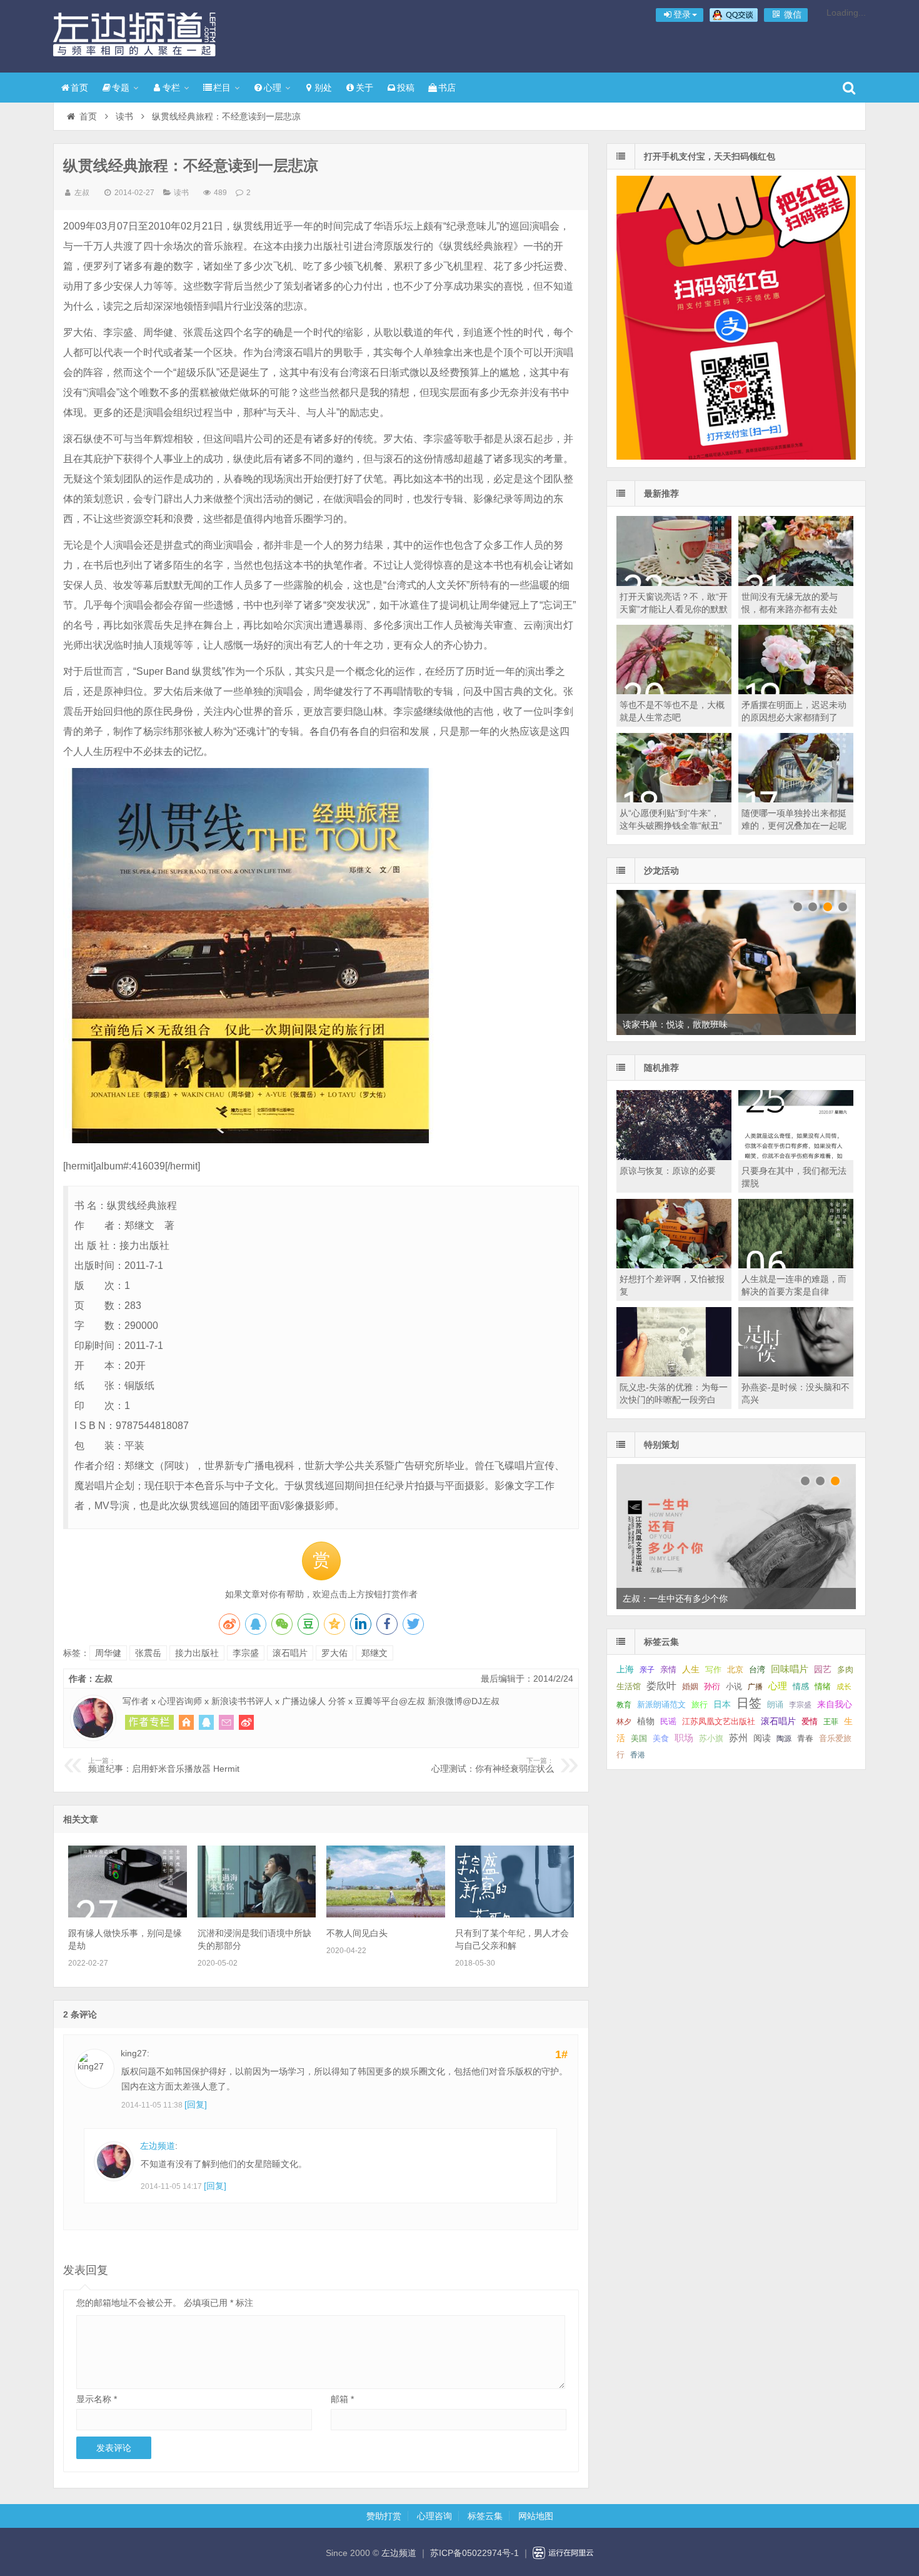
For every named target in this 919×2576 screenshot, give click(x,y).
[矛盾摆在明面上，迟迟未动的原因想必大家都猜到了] (796, 691)
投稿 (406, 88)
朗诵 (775, 1705)
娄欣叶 (661, 1686)
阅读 (762, 1738)
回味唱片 (790, 1669)
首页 (79, 88)
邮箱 (342, 2399)
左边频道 (134, 34)
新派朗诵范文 (661, 1705)
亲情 (668, 1669)
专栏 (171, 88)
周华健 (108, 1653)
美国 (639, 1739)
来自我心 (835, 1704)
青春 (805, 1738)
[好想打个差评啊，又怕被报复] (674, 1265)
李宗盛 (246, 1653)
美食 (661, 1738)
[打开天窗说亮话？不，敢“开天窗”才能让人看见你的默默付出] (674, 583)
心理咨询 (434, 2516)
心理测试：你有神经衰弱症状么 (493, 1765)
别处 (323, 88)
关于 (364, 88)
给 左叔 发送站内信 (226, 1722)
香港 (638, 1755)
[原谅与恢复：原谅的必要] (674, 1157)
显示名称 (97, 2399)
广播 (755, 1687)
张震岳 (148, 1653)
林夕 (624, 1722)
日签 (749, 1703)
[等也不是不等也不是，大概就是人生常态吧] (674, 691)
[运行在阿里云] (563, 2553)
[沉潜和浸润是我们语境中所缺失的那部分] (257, 1914)
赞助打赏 (384, 2516)
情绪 (823, 1687)
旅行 (700, 1705)
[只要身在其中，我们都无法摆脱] (796, 1157)
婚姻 (690, 1687)
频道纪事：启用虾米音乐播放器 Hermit (164, 1765)
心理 (273, 88)
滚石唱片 (290, 1653)
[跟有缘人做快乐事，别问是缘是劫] (128, 1914)
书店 (447, 88)
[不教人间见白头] (386, 1914)
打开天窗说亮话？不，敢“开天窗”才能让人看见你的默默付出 (674, 609)
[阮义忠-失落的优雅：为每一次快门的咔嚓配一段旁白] (674, 1373)
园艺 (823, 1669)
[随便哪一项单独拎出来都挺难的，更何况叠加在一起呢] (796, 799)
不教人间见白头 (357, 1933)
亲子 (647, 1670)
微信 (791, 14)
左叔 (82, 193)
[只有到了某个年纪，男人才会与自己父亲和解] (515, 1914)
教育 (624, 1705)
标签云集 (485, 2516)
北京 (735, 1670)
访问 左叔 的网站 (186, 1722)
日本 (722, 1705)
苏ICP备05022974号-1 (475, 2553)
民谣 (668, 1722)
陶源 (784, 1739)
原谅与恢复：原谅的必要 (668, 1171)
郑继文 (374, 1653)
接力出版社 (197, 1653)
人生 (691, 1669)
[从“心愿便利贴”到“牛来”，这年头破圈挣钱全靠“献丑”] (674, 799)
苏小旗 (711, 1738)
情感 (801, 1687)
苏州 (738, 1738)
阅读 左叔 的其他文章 (149, 1722)
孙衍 (712, 1686)
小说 (734, 1686)
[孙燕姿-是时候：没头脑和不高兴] (796, 1373)
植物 (646, 1721)
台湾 (757, 1669)
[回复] (196, 2104)
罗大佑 (334, 1653)
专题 (121, 88)
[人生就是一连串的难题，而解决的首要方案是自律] (796, 1265)
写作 (713, 1669)
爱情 (810, 1721)
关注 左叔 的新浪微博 (246, 1722)
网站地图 (536, 2516)
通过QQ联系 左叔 (206, 1722)
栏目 (222, 88)
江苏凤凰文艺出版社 (719, 1721)
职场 (684, 1738)
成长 (844, 1687)
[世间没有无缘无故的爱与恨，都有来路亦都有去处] (796, 583)
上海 (625, 1669)
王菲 (831, 1722)
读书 (124, 116)
